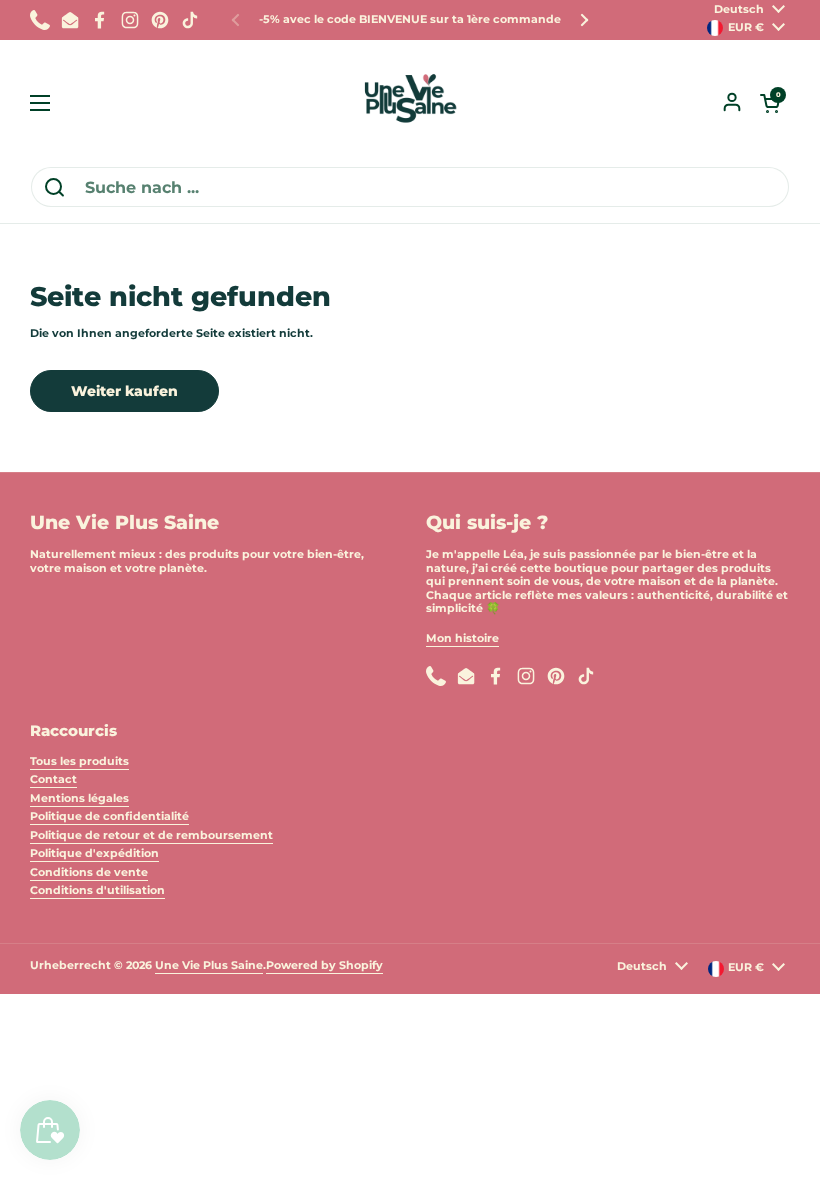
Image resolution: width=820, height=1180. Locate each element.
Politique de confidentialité (109, 816)
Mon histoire (462, 638)
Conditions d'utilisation (97, 890)
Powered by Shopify (324, 965)
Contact (53, 779)
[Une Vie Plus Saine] (410, 103)
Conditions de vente (89, 872)
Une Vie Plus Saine (209, 965)
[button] (770, 103)
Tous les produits (79, 761)
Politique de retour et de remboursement (151, 835)
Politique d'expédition (94, 853)
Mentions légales (79, 798)
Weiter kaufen (124, 391)
